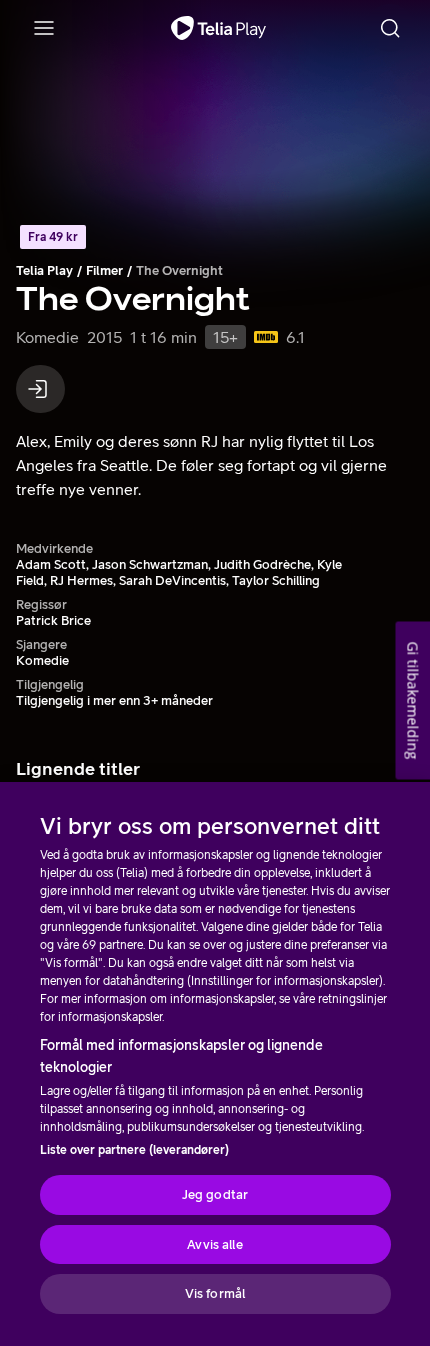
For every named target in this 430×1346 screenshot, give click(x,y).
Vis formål (215, 1293)
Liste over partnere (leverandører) (134, 1150)
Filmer (104, 270)
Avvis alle (214, 1244)
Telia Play (44, 270)
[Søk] (390, 28)
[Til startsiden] (218, 28)
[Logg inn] (40, 389)
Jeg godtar (215, 1194)
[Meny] (44, 28)
